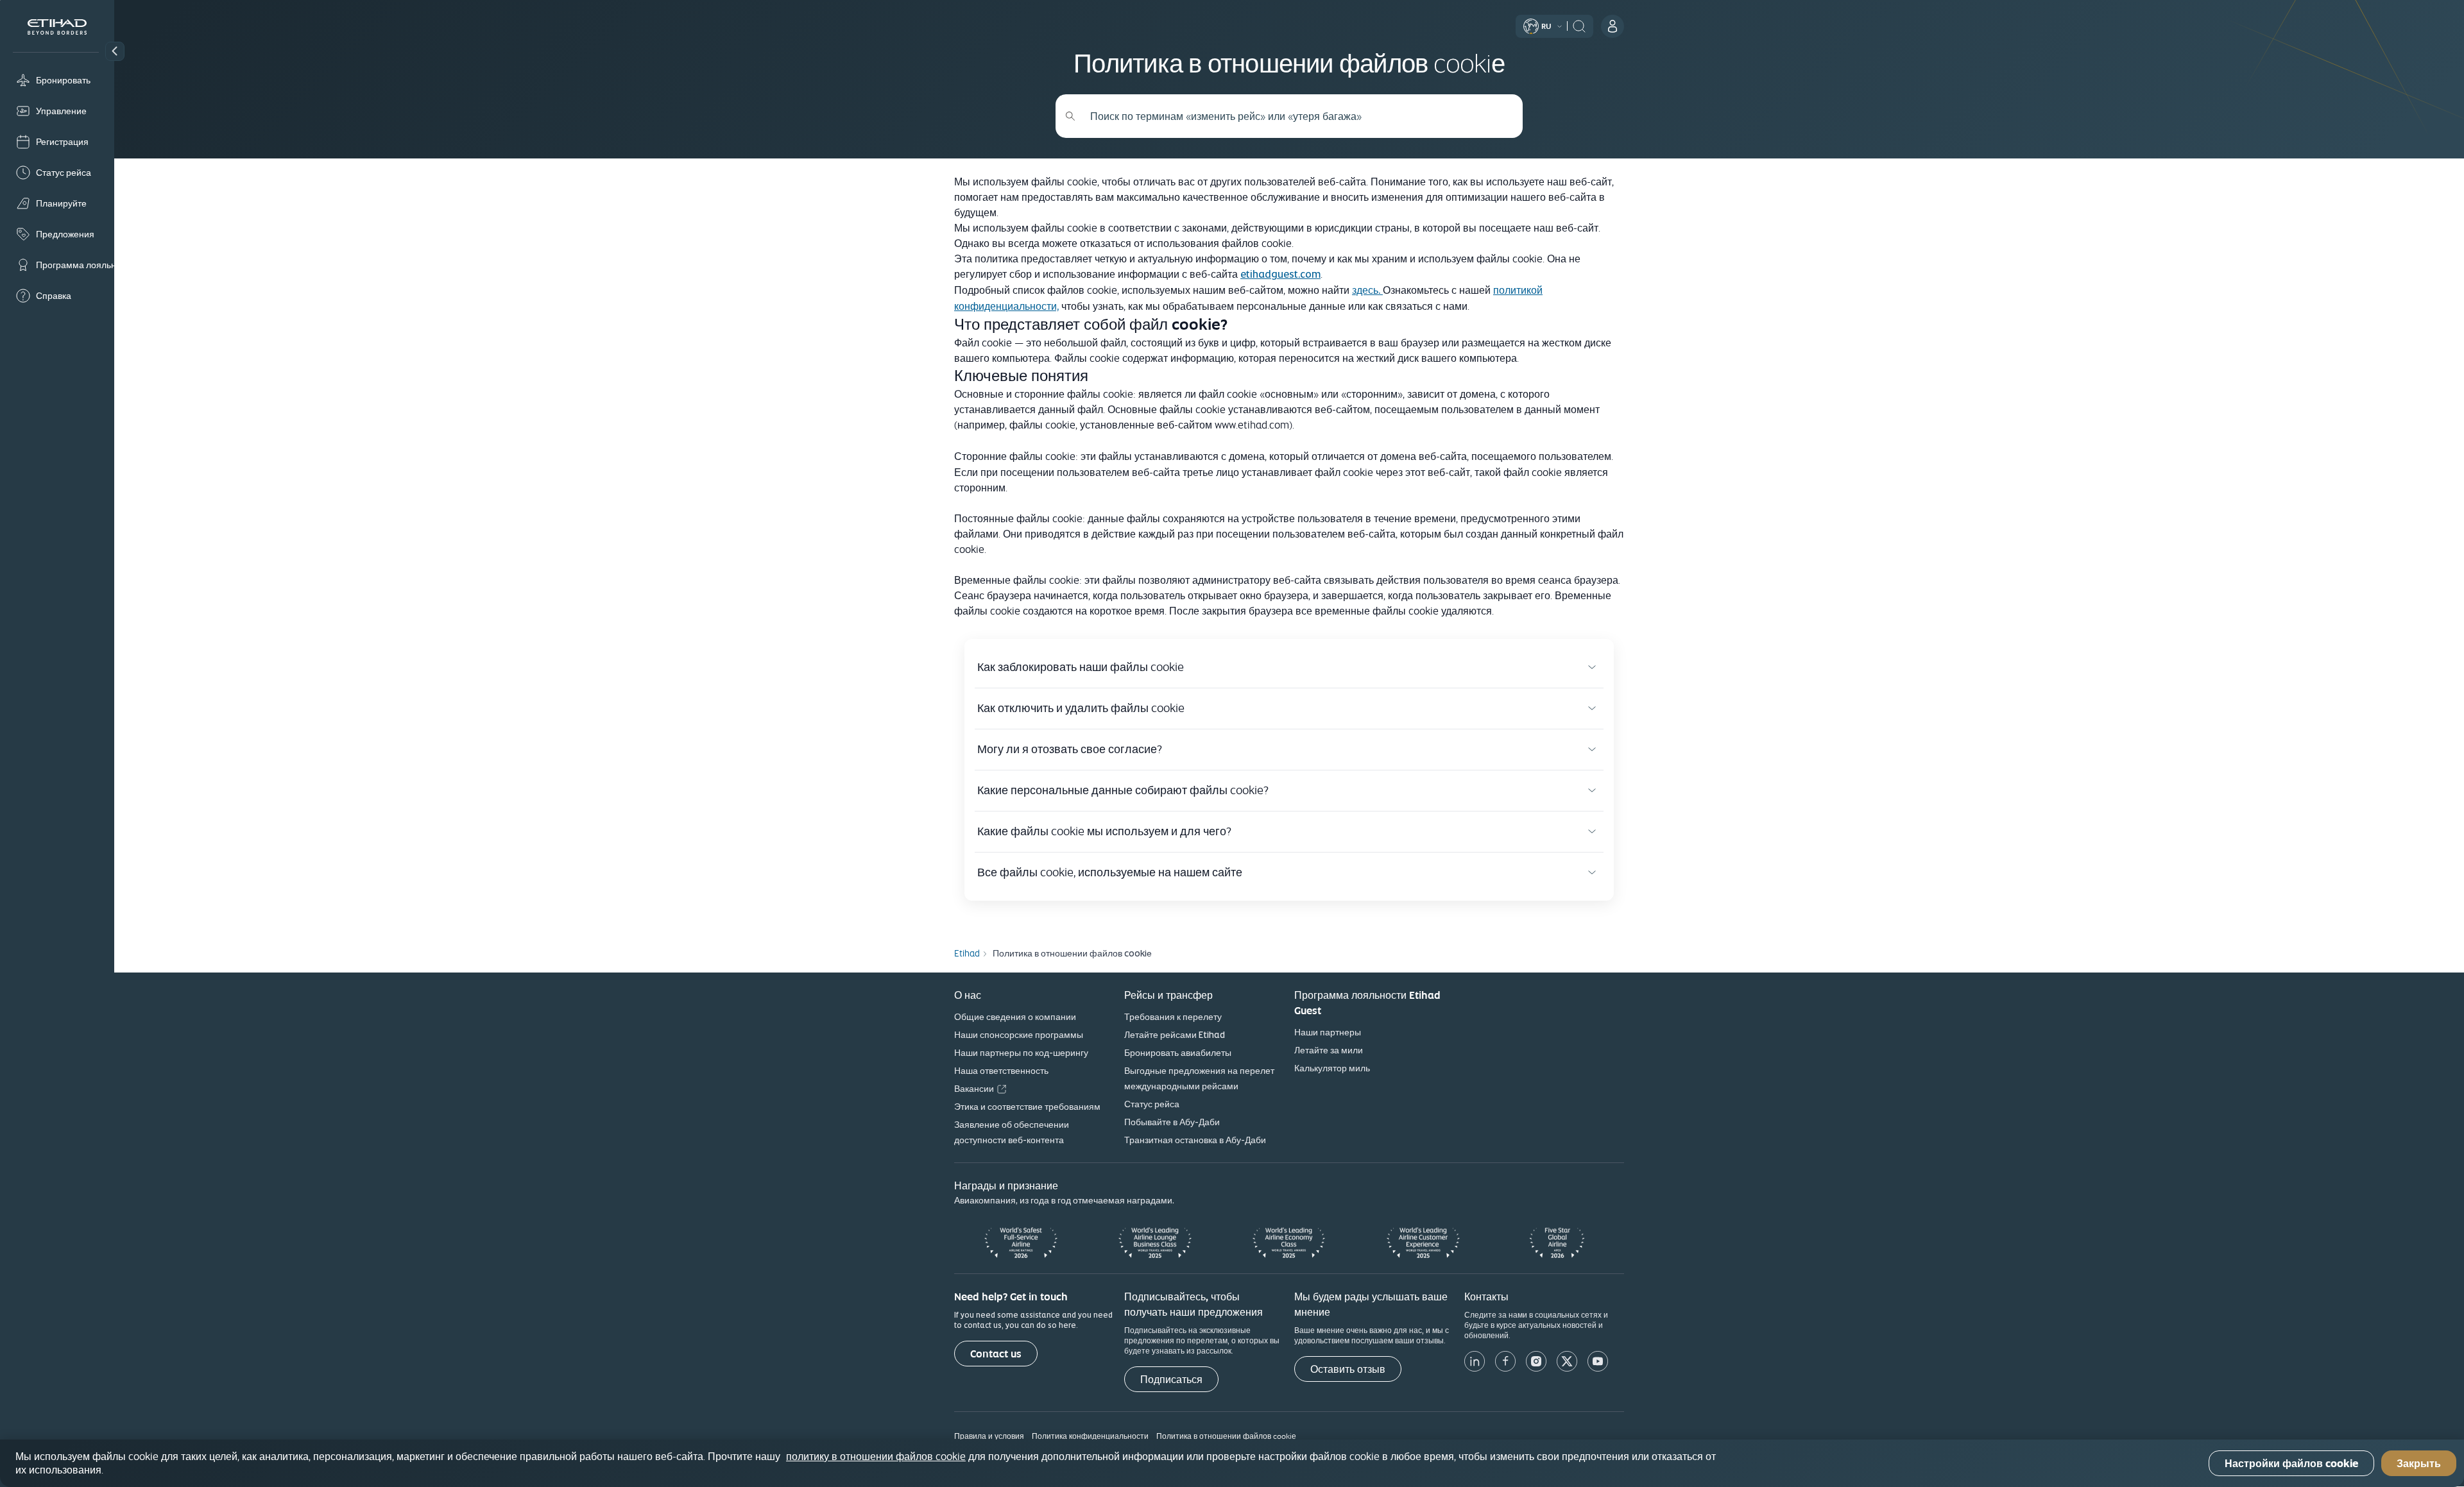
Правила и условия (989, 1436)
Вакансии (974, 1089)
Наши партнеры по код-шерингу (1021, 1053)
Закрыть (2419, 1464)
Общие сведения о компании (1015, 1017)
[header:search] (1579, 25)
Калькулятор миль (1332, 1068)
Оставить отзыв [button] (1348, 1369)
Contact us (996, 1354)
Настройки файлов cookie (2291, 1464)
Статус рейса (1152, 1104)
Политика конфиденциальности (1090, 1436)
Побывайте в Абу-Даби (1172, 1122)
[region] (1232, 1463)
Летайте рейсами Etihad (1175, 1035)
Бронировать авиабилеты (1178, 1053)
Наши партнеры (1328, 1032)
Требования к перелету (1173, 1017)
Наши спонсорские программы (1019, 1035)
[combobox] (1296, 116)
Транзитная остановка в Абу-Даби (1195, 1140)
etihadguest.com (1280, 274)
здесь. (1367, 290)
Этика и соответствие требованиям (1027, 1107)
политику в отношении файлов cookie (876, 1456)
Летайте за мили (1329, 1050)
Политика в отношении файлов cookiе (1226, 1436)
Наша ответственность (1001, 1071)
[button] (115, 51)
